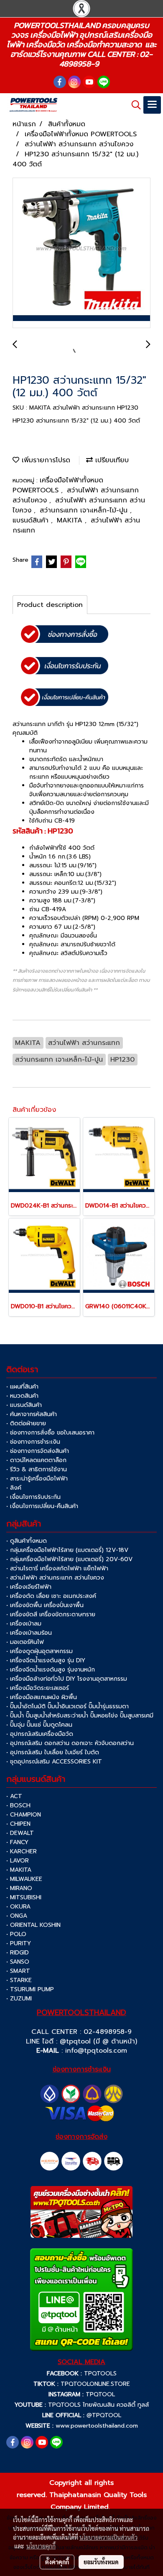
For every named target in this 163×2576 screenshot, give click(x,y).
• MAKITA (19, 1870)
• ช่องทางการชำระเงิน (33, 1442)
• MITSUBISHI (24, 1897)
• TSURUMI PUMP (30, 1989)
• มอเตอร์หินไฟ (25, 1642)
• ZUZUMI (19, 1999)
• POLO (16, 1934)
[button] (133, 105)
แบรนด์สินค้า (32, 520)
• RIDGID (18, 1953)
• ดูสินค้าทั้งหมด (27, 1541)
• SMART (18, 1971)
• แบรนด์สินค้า (24, 1405)
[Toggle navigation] (152, 105)
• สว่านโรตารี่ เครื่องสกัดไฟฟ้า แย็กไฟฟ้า (57, 1568)
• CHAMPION (24, 1815)
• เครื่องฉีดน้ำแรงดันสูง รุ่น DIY (46, 1660)
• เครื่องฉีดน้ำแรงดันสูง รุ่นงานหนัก (51, 1670)
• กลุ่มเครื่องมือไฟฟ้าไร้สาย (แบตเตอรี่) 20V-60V (69, 1559)
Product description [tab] (50, 605)
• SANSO (18, 1962)
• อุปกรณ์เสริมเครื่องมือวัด (40, 1734)
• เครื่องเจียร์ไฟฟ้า (29, 1587)
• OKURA (18, 1907)
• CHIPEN (18, 1824)
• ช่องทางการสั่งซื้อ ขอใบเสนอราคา (50, 1433)
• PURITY (19, 1943)
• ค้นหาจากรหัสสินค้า (32, 1414)
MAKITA (71, 520)
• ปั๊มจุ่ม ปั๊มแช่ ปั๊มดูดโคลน (39, 1725)
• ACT (14, 1796)
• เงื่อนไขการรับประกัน (33, 1497)
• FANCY (17, 1842)
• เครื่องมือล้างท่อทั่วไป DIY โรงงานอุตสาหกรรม (67, 1679)
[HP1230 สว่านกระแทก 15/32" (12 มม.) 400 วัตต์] (81, 253)
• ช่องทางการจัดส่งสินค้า (38, 1451)
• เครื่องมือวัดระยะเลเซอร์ (38, 1688)
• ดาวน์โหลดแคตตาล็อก (36, 1460)
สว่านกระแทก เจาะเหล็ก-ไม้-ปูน (85, 510)
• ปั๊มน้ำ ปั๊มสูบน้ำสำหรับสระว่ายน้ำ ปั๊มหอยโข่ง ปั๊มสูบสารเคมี (80, 1716)
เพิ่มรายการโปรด (45, 460)
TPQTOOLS (100, 2373)
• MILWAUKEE (24, 1879)
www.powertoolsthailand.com (97, 2426)
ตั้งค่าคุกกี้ (57, 2562)
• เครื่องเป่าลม (24, 1624)
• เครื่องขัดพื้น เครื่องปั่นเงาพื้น (45, 1605)
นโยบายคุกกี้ (41, 2546)
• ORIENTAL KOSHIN (33, 1925)
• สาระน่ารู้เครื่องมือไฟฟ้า (37, 1479)
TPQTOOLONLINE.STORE (95, 2384)
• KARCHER (22, 1851)
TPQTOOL (100, 2394)
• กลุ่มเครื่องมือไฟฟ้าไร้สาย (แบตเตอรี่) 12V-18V (67, 1550)
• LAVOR (18, 1861)
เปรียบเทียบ (111, 460)
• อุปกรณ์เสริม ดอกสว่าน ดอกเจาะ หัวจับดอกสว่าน (70, 1743)
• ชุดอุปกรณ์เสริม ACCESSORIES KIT (54, 1762)
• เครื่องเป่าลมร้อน (29, 1633)
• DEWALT (20, 1833)
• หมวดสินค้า (22, 1396)
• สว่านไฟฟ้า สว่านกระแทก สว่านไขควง (55, 1578)
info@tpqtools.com (96, 2051)
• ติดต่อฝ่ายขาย (26, 1423)
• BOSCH (18, 1805)
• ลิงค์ (14, 1488)
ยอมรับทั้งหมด (101, 2562)
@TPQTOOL (104, 2415)
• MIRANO (19, 1888)
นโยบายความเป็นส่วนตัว (108, 2537)
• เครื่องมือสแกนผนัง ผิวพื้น (42, 1697)
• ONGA (17, 1916)
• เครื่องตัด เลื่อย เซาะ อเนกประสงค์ (51, 1596)
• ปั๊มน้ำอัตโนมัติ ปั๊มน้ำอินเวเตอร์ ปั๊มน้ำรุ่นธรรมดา (67, 1706)
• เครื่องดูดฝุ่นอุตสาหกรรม (39, 1651)
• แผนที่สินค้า (22, 1387)
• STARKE (19, 1980)
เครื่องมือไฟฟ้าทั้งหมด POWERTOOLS (58, 485)
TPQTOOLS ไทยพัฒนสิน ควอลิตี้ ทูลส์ (98, 2405)
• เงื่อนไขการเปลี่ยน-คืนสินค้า (42, 1506)
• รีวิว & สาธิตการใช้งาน (37, 1469)
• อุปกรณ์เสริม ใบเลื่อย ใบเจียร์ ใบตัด (53, 1752)
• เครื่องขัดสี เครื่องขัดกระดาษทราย (51, 1614)
